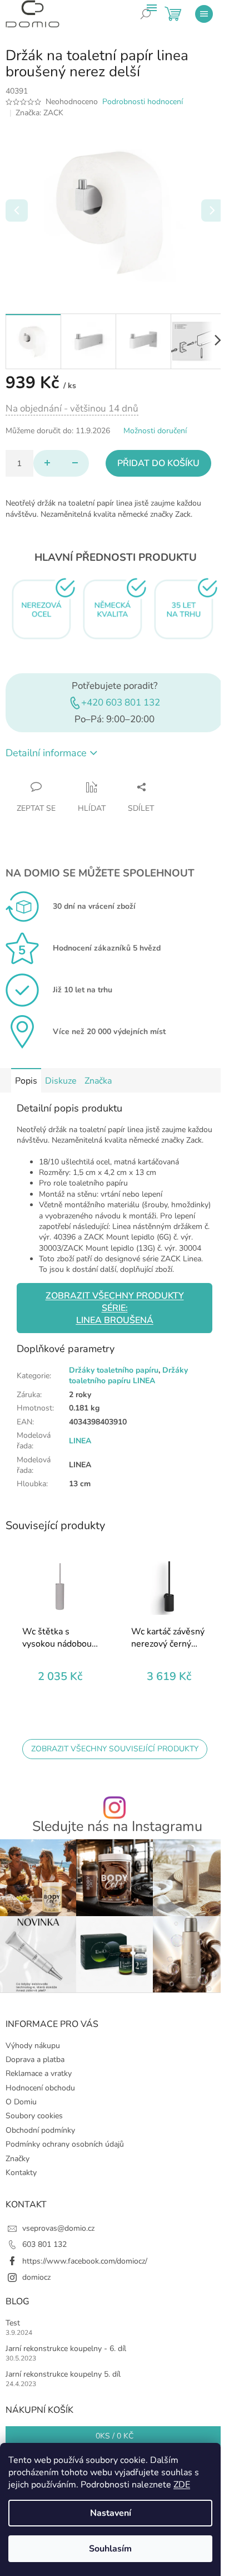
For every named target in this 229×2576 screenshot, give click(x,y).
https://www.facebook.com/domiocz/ (85, 2261)
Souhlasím (110, 2549)
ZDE (182, 2485)
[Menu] (204, 14)
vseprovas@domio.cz (58, 2228)
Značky (18, 2159)
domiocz (36, 2277)
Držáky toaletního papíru (114, 1370)
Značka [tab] (98, 1081)
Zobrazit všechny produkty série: (115, 1308)
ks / (114, 2436)
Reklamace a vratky (39, 2073)
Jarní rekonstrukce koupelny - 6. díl (66, 2349)
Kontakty (21, 2173)
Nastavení (111, 2513)
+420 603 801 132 (121, 702)
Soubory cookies (34, 2116)
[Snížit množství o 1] (75, 463)
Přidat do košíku (158, 463)
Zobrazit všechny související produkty (115, 1749)
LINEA (80, 1441)
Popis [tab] (26, 1081)
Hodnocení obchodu (40, 2088)
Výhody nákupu (33, 2046)
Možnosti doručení (155, 431)
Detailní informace (46, 753)
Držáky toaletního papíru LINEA (128, 1375)
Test (13, 2323)
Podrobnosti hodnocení (143, 102)
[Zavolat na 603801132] (154, 22)
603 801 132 (44, 2244)
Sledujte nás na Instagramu (117, 1827)
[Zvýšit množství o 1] (47, 463)
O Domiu (21, 2102)
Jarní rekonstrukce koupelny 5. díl (63, 2374)
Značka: (39, 113)
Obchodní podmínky (40, 2130)
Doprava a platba (35, 2060)
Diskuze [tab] (61, 1081)
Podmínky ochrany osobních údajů (65, 2144)
